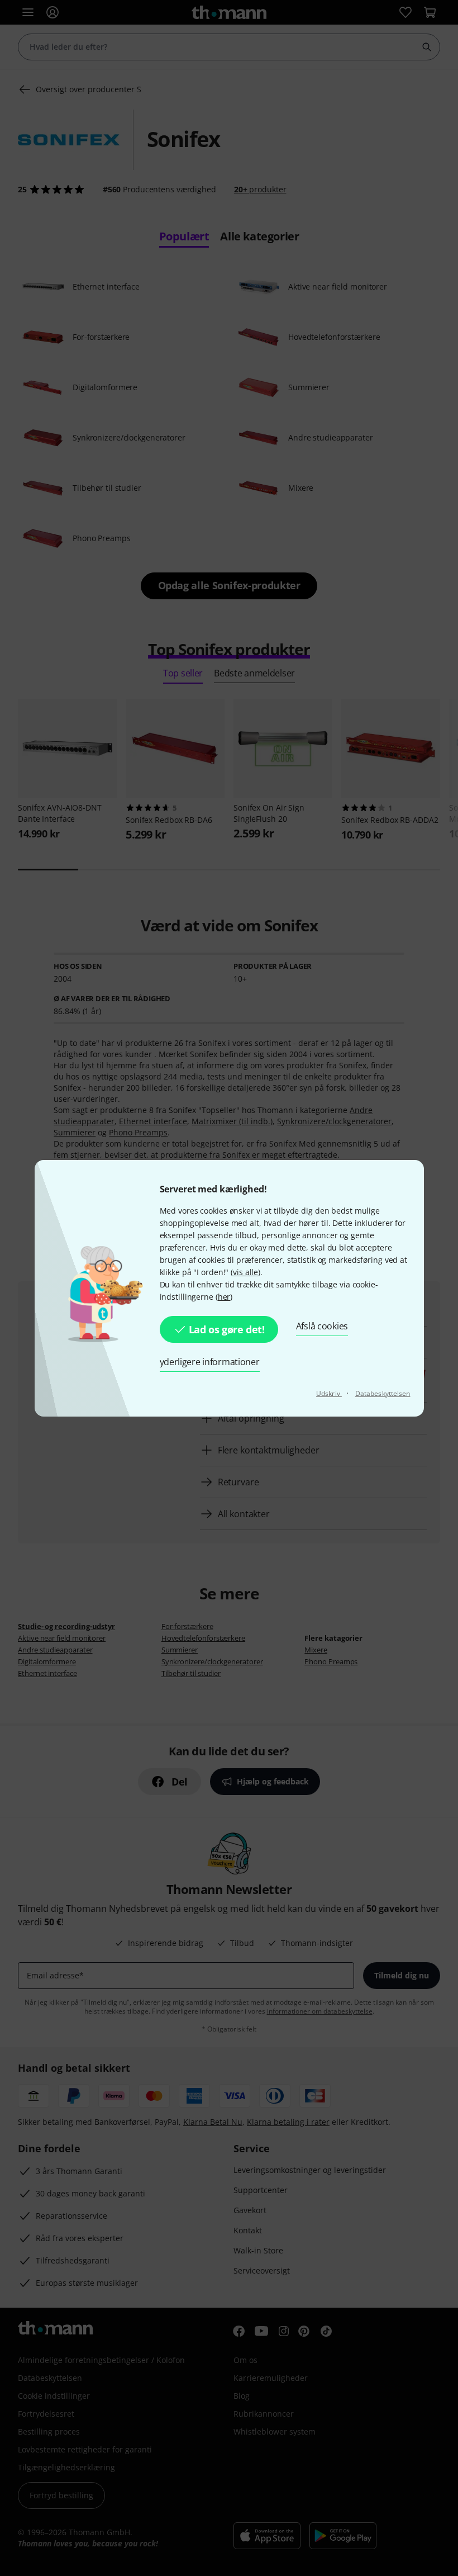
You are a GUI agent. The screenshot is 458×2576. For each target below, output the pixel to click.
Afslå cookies (322, 1326)
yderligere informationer (210, 1362)
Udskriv (329, 1393)
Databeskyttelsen (383, 1393)
